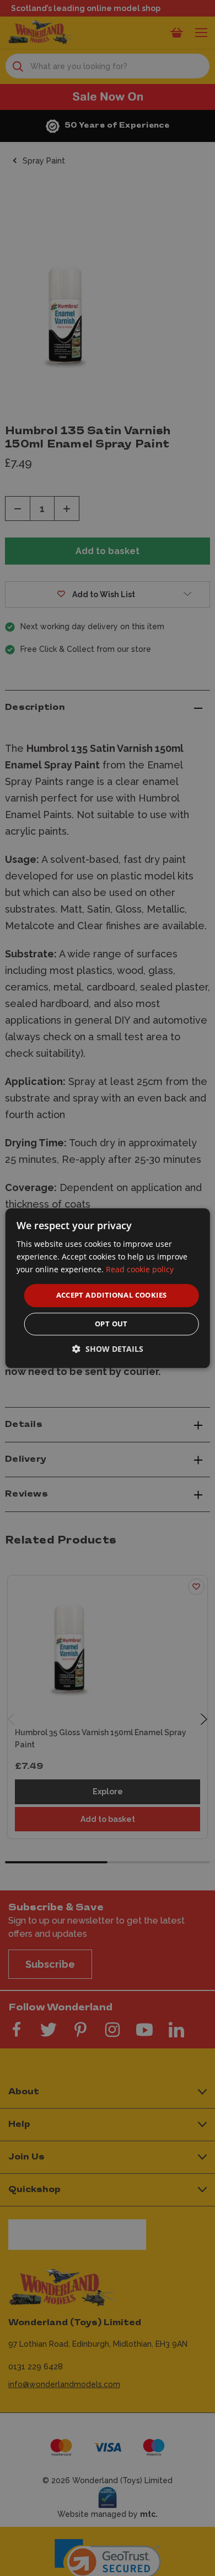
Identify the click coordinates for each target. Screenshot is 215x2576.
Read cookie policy (140, 1269)
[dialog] (108, 1288)
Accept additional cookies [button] (112, 1295)
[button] (108, 1349)
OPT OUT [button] (111, 1324)
